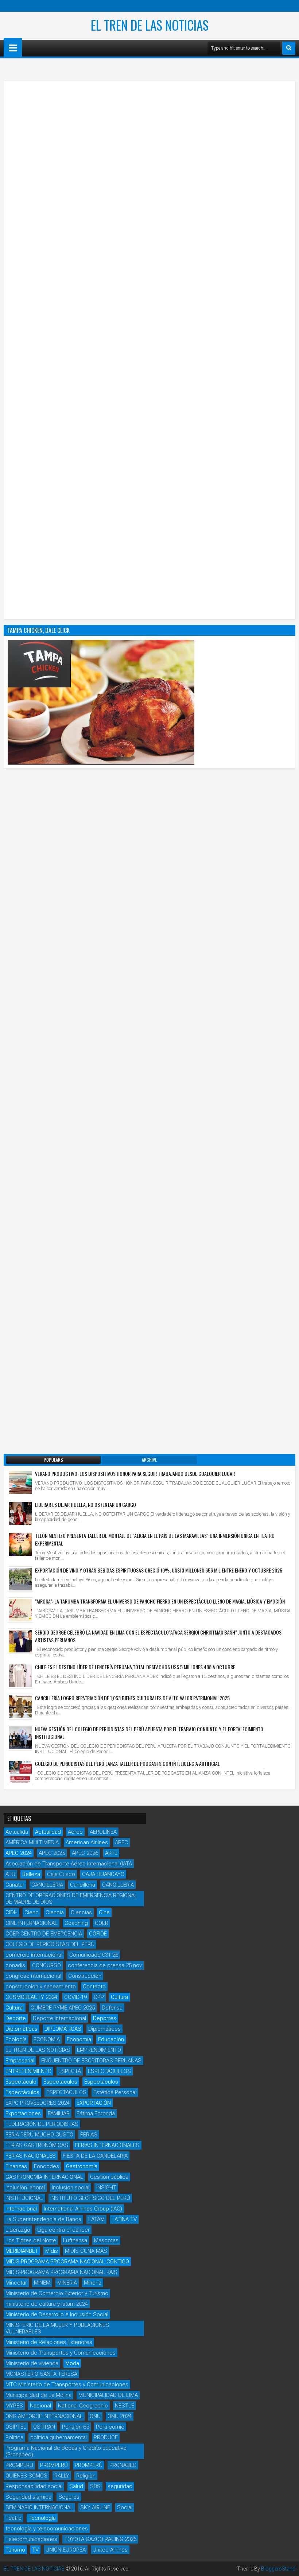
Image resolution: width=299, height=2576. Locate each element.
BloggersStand (278, 2569)
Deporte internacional (59, 2018)
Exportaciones (23, 2113)
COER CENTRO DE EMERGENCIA (44, 1934)
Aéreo (75, 1832)
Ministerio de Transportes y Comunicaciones (61, 2353)
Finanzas (16, 2166)
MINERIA (67, 2283)
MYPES (14, 2406)
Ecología (16, 2039)
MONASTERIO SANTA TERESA (41, 2374)
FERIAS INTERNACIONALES (107, 2145)
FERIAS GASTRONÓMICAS (37, 2145)
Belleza (31, 1874)
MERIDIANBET (22, 2251)
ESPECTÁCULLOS (109, 2071)
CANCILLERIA (47, 1885)
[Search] (289, 48)
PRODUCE (106, 2437)
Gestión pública (109, 2177)
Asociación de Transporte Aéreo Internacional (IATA (69, 1864)
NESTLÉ (125, 2406)
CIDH (11, 1912)
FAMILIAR (59, 2113)
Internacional (21, 2209)
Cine (104, 1912)
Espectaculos (60, 2082)
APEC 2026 (85, 1853)
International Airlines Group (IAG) (83, 2209)
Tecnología (42, 2518)
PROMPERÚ (54, 2465)
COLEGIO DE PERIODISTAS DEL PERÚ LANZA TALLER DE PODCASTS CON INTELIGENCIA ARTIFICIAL (127, 1763)
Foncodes (46, 2166)
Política (14, 2437)
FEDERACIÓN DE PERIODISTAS (42, 2124)
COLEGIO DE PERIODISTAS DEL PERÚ (50, 1944)
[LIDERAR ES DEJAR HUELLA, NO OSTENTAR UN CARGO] (20, 1513)
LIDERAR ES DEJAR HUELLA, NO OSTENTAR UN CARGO (86, 1504)
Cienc (32, 1912)
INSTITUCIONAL (24, 2198)
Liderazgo (18, 2230)
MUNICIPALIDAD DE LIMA (108, 2395)
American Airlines (87, 1842)
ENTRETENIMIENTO (28, 2071)
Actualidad (48, 1832)
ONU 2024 (120, 2416)
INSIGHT (106, 2188)
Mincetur (16, 2283)
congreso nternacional (33, 1976)
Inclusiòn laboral (25, 2188)
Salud (76, 2486)
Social (125, 2507)
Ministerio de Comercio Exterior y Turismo (57, 2293)
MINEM (42, 2283)
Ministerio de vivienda (32, 2363)
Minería (93, 2283)
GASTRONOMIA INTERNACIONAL (44, 2177)
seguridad (120, 2486)
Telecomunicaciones (31, 2539)
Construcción (85, 1976)
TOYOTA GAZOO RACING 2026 (100, 2539)
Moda (72, 2363)
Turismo (15, 2550)
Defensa (112, 2008)
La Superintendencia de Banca (43, 2219)
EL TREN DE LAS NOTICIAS (150, 25)
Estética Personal (115, 2092)
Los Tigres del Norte (31, 2240)
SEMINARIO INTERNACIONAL (39, 2507)
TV (35, 2550)
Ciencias (81, 1912)
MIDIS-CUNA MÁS (86, 2251)
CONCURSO (46, 1965)
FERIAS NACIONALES (31, 2156)
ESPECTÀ (70, 2071)
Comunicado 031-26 (94, 1955)
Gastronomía (82, 2166)
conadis (15, 1965)
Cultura (119, 1997)
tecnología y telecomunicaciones (47, 2529)
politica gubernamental (59, 2437)
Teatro (13, 2518)
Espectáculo (21, 2082)
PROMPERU (19, 2465)
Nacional (40, 2406)
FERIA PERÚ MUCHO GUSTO (39, 2135)
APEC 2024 (19, 1853)
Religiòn (86, 2476)
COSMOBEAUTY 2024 (31, 1997)
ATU (10, 1874)
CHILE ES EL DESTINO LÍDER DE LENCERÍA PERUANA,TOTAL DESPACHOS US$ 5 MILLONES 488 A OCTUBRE (135, 1667)
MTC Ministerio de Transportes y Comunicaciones (67, 2384)
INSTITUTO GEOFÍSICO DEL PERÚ (90, 2198)
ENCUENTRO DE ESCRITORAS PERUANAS (91, 2061)
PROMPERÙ (89, 2465)
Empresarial (20, 2061)
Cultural (15, 2008)
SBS (95, 2486)
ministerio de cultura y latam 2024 (47, 2304)
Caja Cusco (61, 1874)
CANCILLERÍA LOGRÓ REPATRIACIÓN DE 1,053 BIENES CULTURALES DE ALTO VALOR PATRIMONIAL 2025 (132, 1698)
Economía (79, 2039)
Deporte (16, 2018)
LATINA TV (124, 2219)
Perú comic (110, 2427)
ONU (95, 2416)
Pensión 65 (75, 2427)
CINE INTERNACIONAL (32, 1923)
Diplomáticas (22, 2029)
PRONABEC (123, 2465)
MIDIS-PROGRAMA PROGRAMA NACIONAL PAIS (61, 2272)
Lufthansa (75, 2240)
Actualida (17, 1832)
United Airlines (110, 2550)
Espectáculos (101, 2082)
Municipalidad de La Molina (38, 2395)
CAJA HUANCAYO (103, 1874)
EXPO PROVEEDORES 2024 (38, 2103)
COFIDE (98, 1934)
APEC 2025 (52, 1853)
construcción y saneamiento (41, 1987)
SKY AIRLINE (95, 2507)
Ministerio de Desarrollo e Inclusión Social (57, 2314)
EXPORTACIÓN (94, 2103)
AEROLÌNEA (103, 1832)
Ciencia (55, 1912)
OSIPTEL (16, 2427)
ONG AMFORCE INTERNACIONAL (44, 2416)
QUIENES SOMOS (26, 2476)
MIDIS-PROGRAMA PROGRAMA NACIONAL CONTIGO (67, 2262)
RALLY (62, 2476)
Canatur (15, 1885)
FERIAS (89, 2135)
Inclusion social (71, 2188)
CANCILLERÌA (118, 1885)
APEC (121, 1842)
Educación (111, 2039)
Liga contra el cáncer (63, 2230)
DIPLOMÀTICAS (63, 2029)
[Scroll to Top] (288, 2565)
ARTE (111, 1853)
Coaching (76, 1923)
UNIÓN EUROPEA (66, 2550)
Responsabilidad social (34, 2486)
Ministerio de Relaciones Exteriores (49, 2342)
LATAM (96, 2219)
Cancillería (83, 1885)
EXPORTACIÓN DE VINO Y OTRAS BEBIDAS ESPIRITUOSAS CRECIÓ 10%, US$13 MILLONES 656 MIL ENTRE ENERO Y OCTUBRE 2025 (159, 1570)
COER (102, 1923)
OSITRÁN (44, 2427)
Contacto (94, 1987)
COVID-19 (75, 1997)
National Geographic (83, 2406)
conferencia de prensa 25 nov (105, 1965)
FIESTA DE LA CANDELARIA (95, 2156)
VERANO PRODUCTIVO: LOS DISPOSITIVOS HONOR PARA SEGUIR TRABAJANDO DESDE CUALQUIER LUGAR (135, 1473)
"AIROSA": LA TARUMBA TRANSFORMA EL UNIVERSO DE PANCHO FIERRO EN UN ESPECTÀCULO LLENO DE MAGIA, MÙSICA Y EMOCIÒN (160, 1601)
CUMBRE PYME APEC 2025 (63, 2008)
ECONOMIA (47, 2039)
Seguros (69, 2497)
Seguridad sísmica (28, 2497)
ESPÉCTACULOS (66, 2092)
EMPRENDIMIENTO (99, 2050)
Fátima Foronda (96, 2113)
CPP (99, 1997)
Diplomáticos (104, 2029)
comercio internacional (34, 1955)
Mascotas (106, 2240)
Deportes (105, 2018)
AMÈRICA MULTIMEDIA (32, 1842)
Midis (52, 2251)
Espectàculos (22, 2092)
